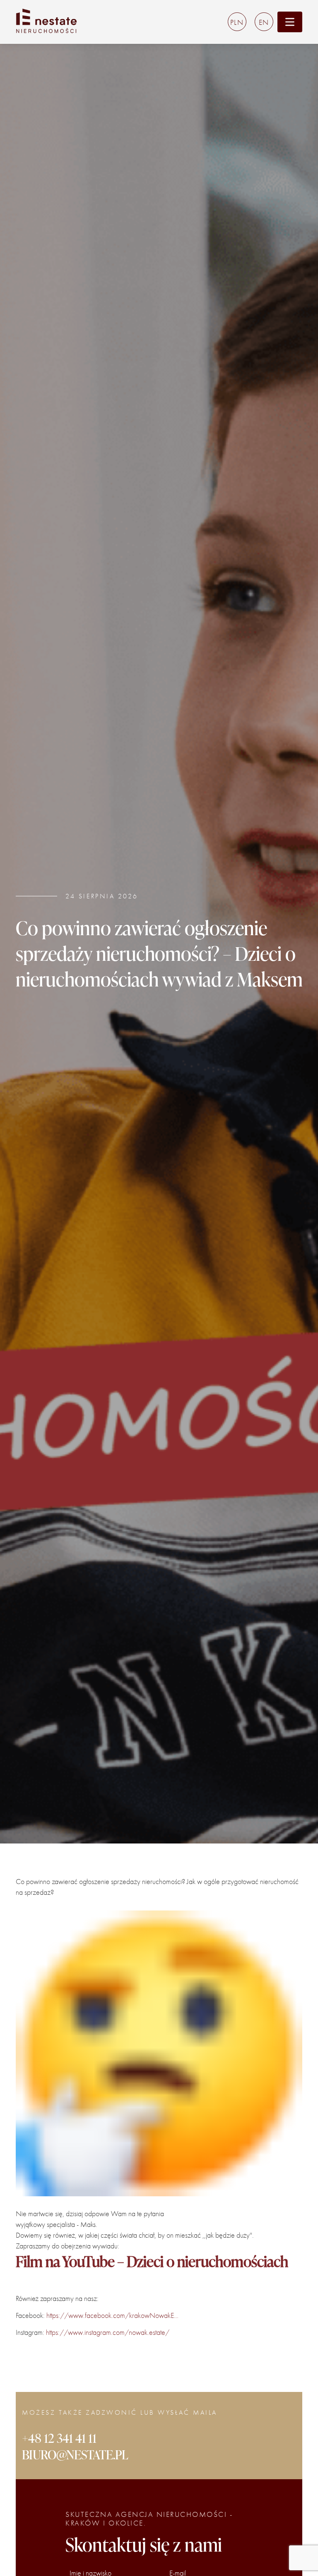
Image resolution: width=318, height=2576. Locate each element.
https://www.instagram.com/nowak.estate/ (108, 2333)
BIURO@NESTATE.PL (75, 2454)
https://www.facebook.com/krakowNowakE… (112, 2316)
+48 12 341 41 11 (59, 2438)
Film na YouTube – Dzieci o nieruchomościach (152, 2261)
